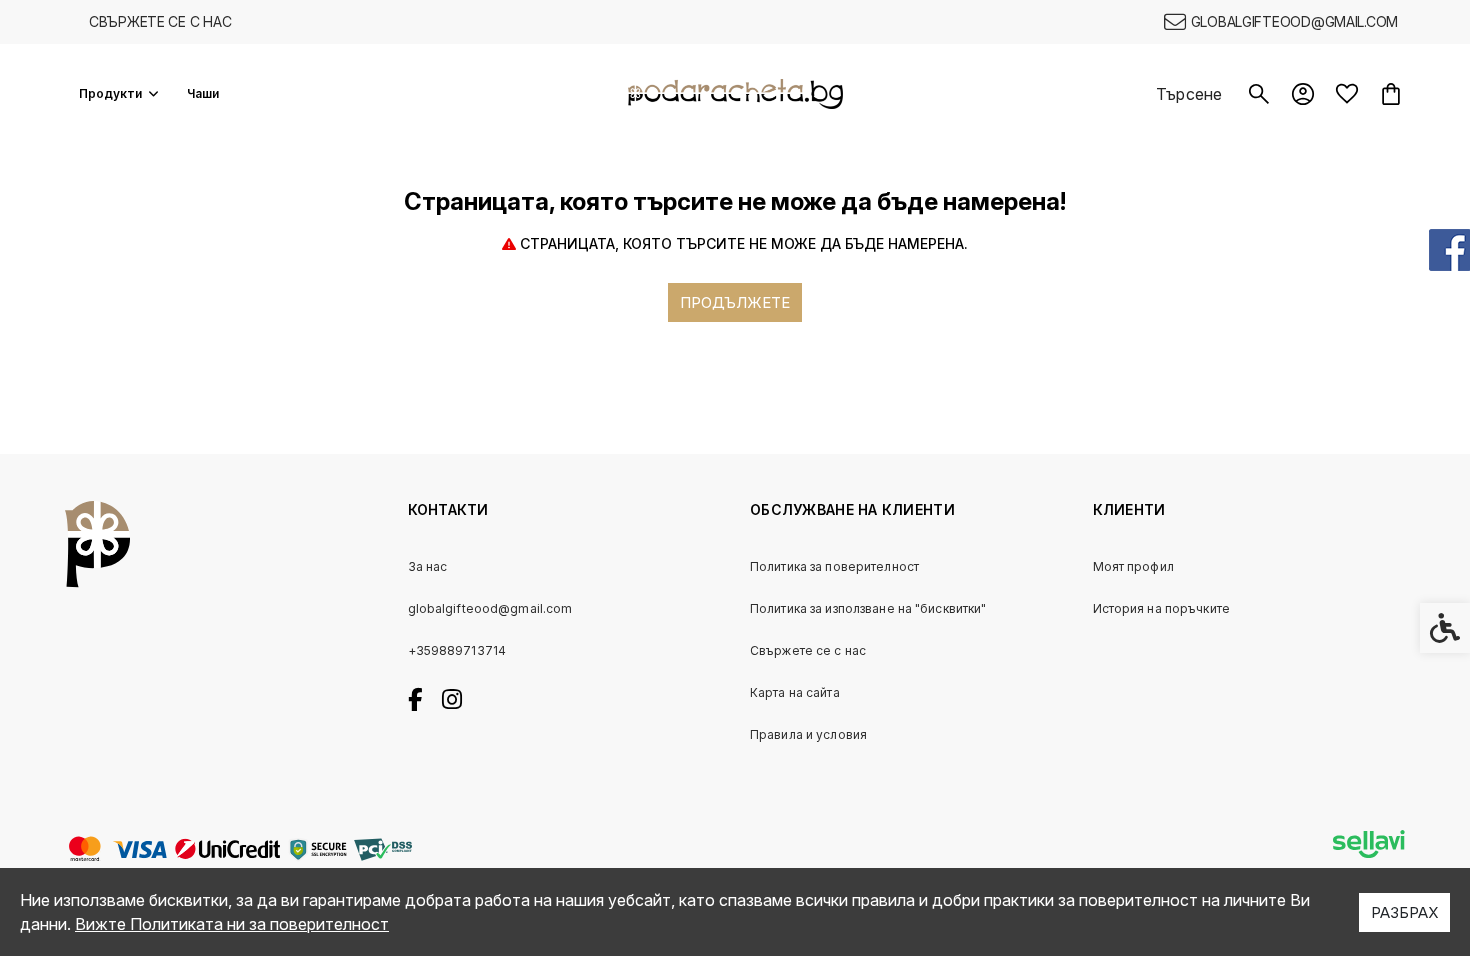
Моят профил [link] (1133, 566)
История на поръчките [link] (1161, 608)
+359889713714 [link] (457, 650)
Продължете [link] (735, 302)
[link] (1281, 22)
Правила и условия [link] (808, 734)
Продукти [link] (110, 93)
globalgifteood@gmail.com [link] (490, 608)
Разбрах (1404, 912)
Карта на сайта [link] (795, 692)
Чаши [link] (203, 93)
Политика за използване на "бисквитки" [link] (868, 608)
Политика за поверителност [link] (834, 566)
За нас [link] (428, 566)
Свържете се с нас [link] (160, 21)
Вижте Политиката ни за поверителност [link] (232, 924)
